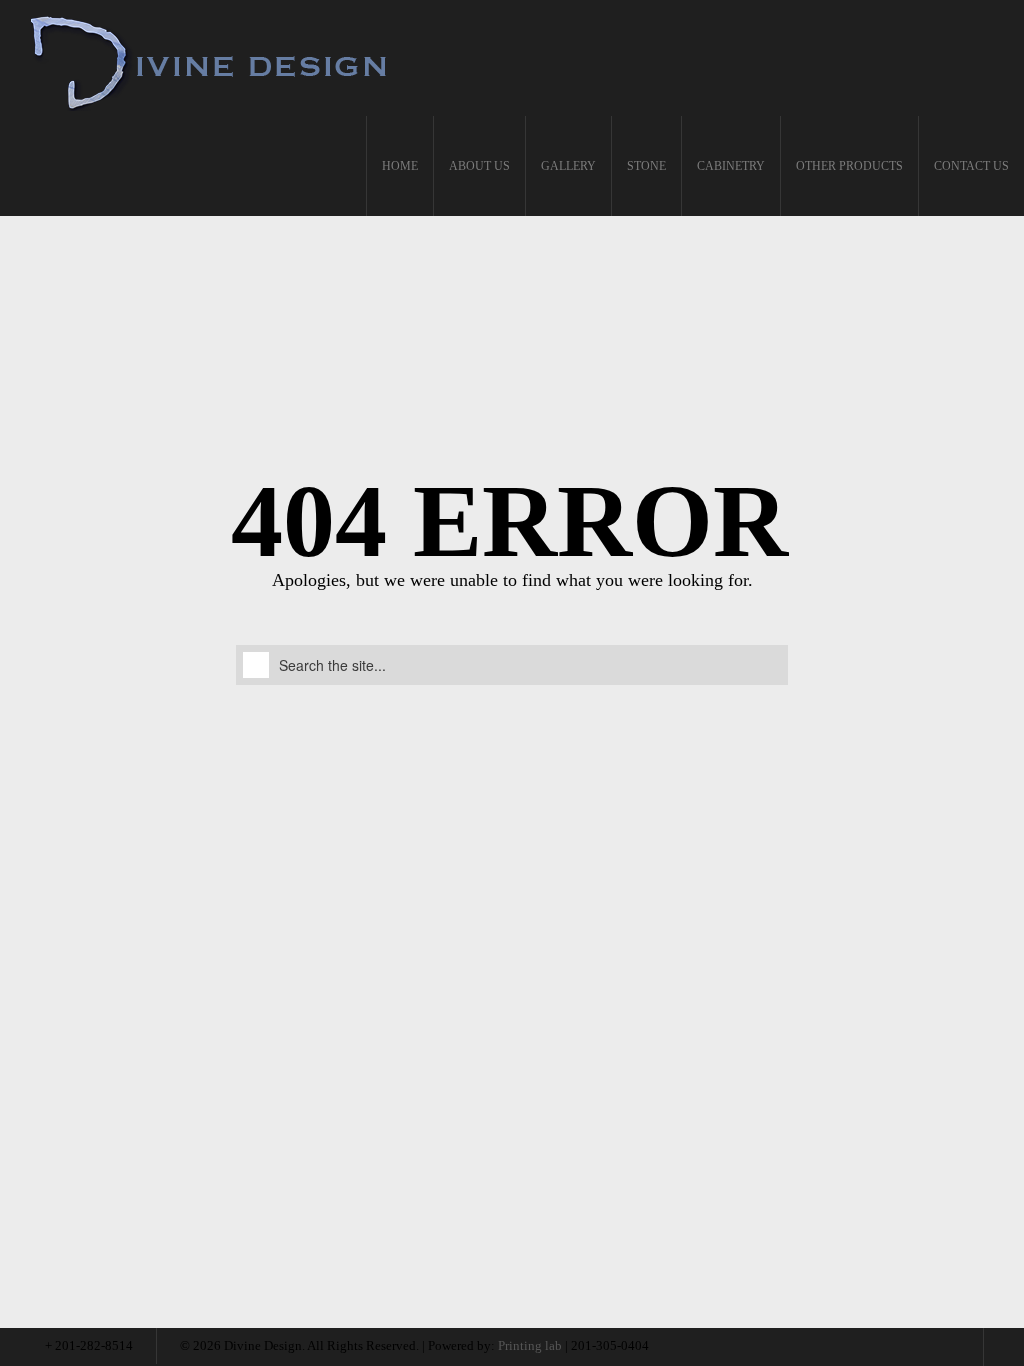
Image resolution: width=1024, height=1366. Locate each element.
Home (400, 166)
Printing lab (530, 1345)
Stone (646, 166)
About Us (479, 166)
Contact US (971, 166)
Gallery (568, 166)
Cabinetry (731, 166)
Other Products (849, 166)
